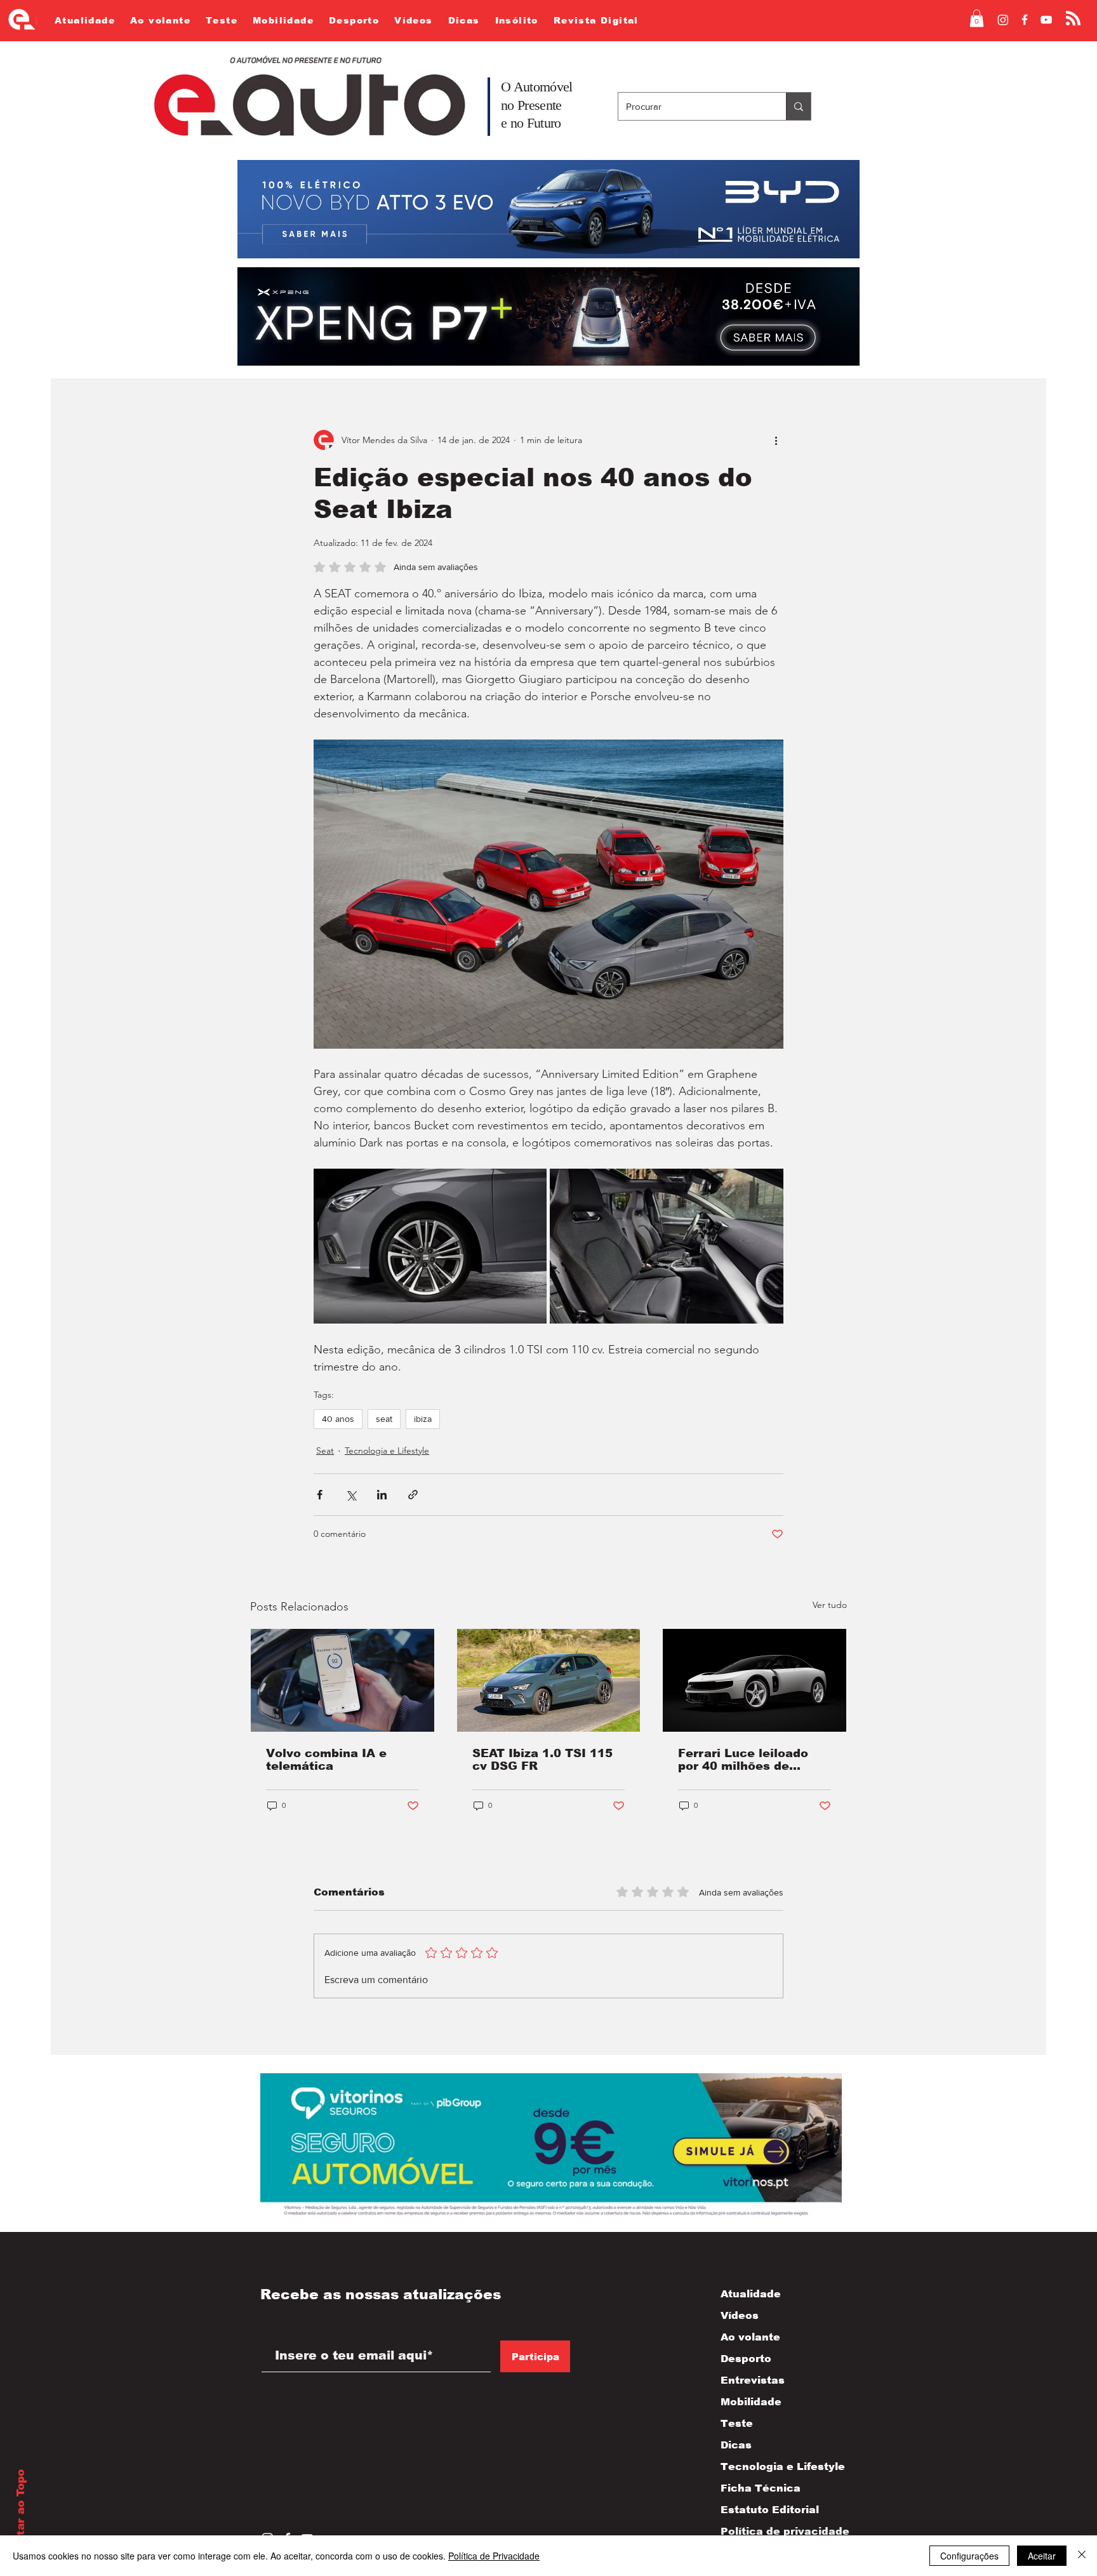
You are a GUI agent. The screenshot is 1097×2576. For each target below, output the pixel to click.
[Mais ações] (776, 440)
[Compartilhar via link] (413, 1495)
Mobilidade (751, 2402)
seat (384, 1419)
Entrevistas (753, 2380)
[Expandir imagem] (430, 1246)
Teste (737, 2423)
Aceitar (1042, 2556)
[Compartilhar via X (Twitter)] (351, 1495)
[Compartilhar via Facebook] (320, 1495)
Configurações (969, 2556)
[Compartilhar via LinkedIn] (382, 1495)
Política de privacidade (772, 2531)
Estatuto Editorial (770, 2510)
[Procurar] (798, 106)
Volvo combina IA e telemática (326, 1760)
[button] (977, 18)
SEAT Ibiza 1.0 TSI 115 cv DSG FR (542, 1760)
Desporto (746, 2359)
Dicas (736, 2445)
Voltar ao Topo (21, 2512)
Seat (325, 1451)
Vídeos (740, 2315)
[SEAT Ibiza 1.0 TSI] (549, 1680)
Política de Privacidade (494, 2556)
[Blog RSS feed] (1073, 19)
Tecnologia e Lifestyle (387, 1451)
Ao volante (750, 2337)
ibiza (423, 1419)
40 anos (338, 1419)
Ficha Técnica (761, 2488)
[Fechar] (1082, 2556)
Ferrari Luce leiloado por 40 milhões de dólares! (743, 1760)
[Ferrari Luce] (755, 1680)
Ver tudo (830, 1605)
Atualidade (751, 2294)
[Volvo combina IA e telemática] (342, 1680)
